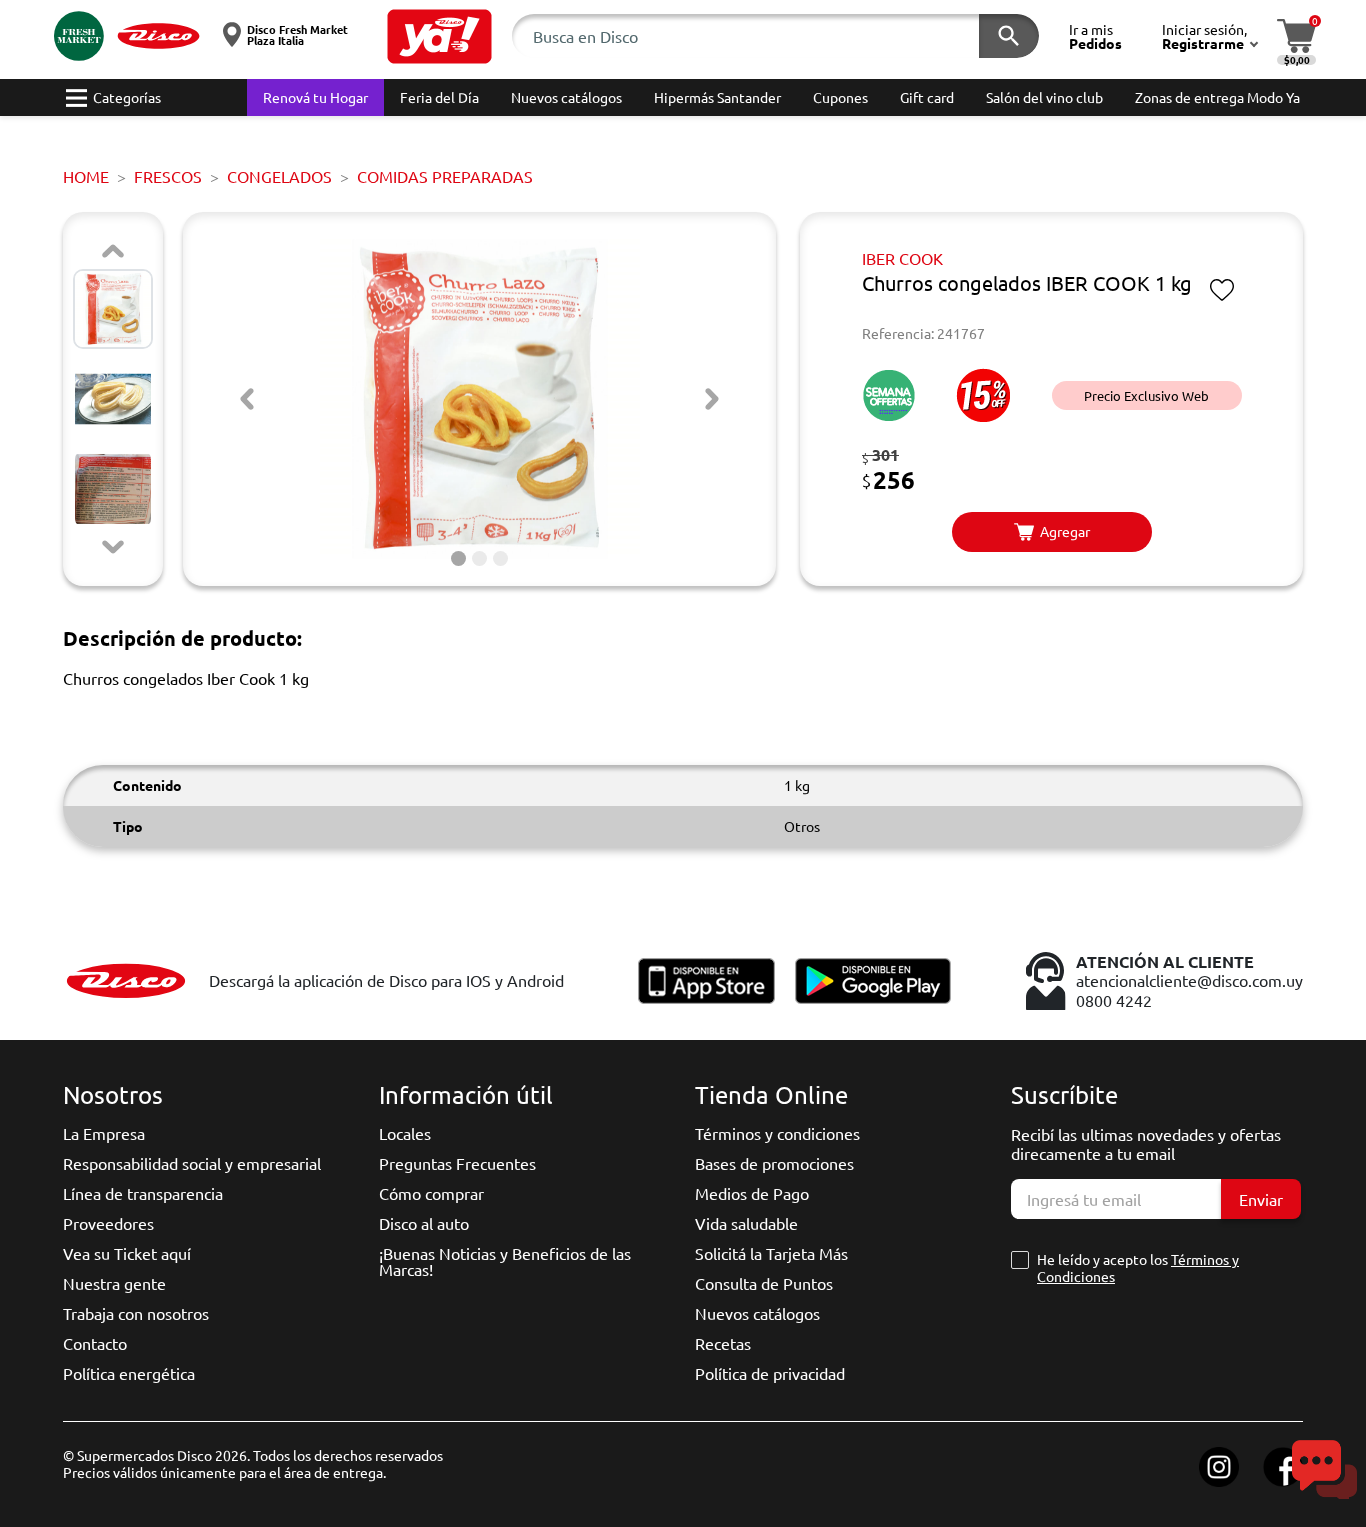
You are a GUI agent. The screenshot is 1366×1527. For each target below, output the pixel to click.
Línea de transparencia (143, 1193)
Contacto (95, 1343)
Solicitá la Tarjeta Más (771, 1253)
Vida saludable (746, 1223)
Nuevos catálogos (757, 1313)
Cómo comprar (431, 1193)
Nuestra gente (114, 1283)
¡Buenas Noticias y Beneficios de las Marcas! (505, 1261)
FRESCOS (168, 176)
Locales (405, 1133)
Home (86, 176)
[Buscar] (1009, 36)
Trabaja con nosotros (136, 1313)
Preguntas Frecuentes (457, 1163)
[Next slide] (113, 547)
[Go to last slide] (247, 399)
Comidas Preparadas (445, 176)
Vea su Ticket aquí (127, 1253)
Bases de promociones (774, 1163)
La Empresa (104, 1133)
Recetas (723, 1343)
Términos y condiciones (777, 1133)
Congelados (279, 176)
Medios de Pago (752, 1193)
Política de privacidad (770, 1373)
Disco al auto (424, 1223)
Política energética (129, 1373)
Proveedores (108, 1223)
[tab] (458, 558)
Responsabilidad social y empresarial (192, 1163)
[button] (439, 36)
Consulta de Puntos (764, 1283)
